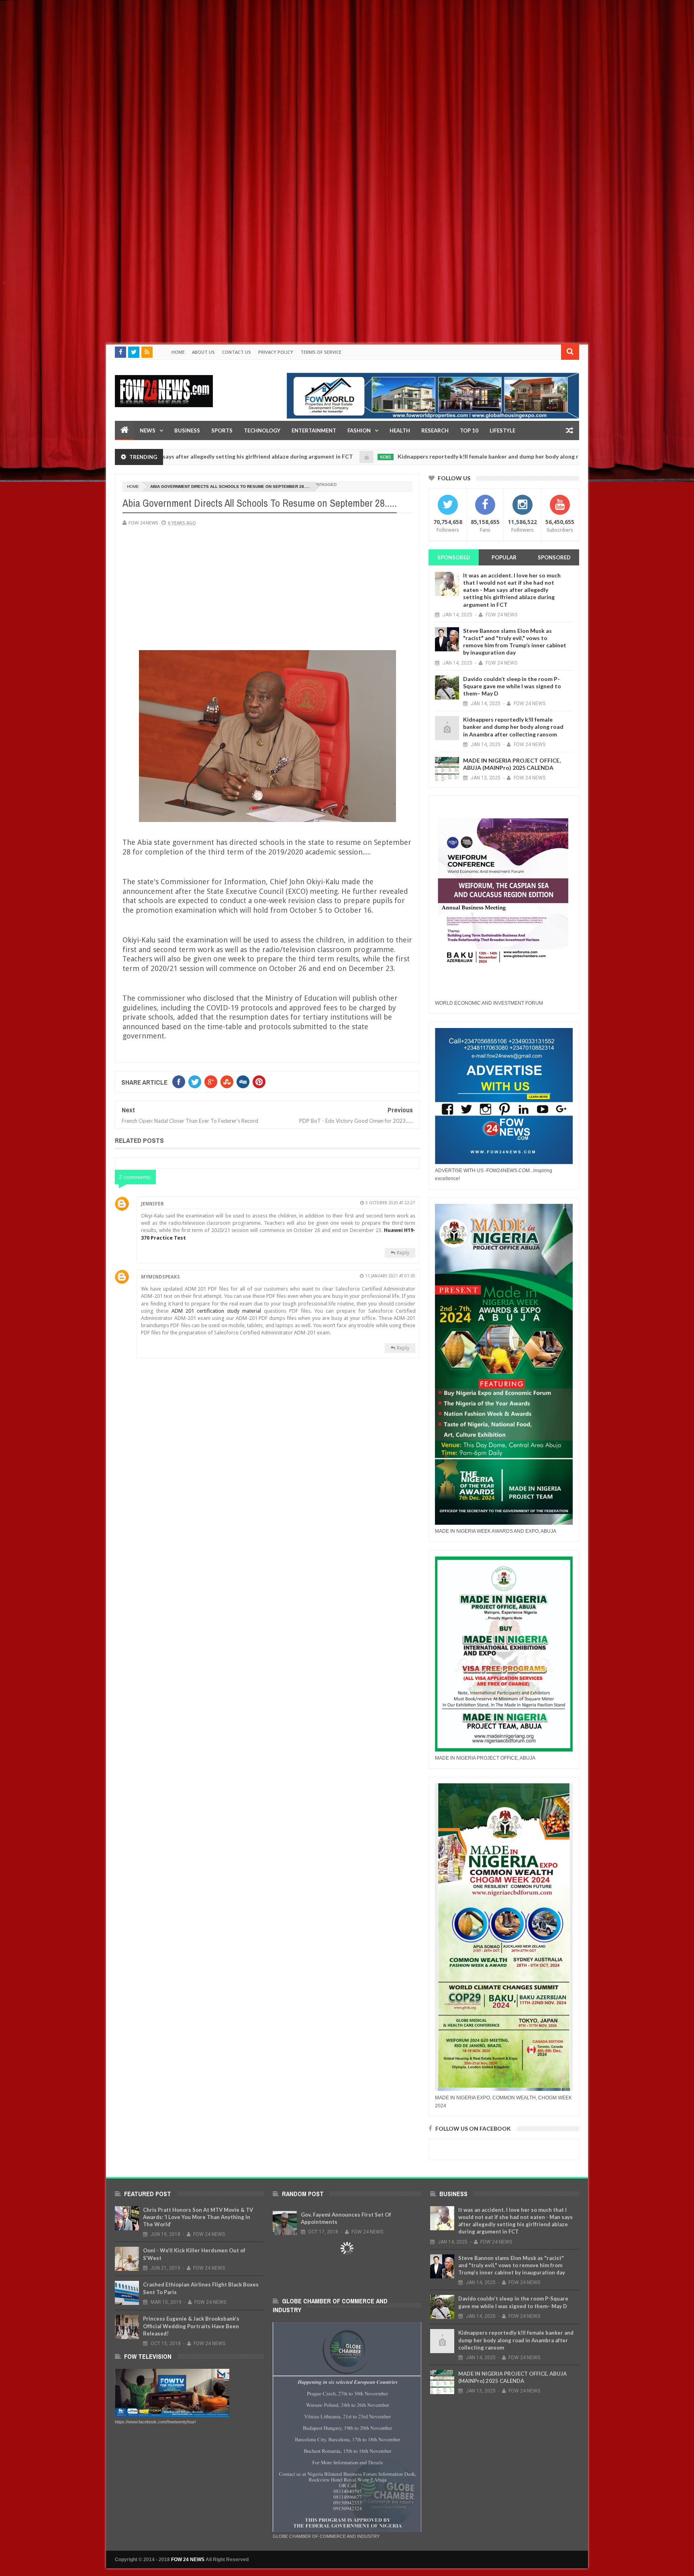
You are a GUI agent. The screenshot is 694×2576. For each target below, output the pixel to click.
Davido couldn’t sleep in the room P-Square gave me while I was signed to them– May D (512, 686)
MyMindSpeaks (160, 1277)
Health (400, 430)
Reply (403, 1253)
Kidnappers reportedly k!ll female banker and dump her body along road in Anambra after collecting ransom (453, 456)
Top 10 (469, 430)
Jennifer (152, 1204)
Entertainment (314, 430)
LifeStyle (502, 430)
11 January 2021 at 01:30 (390, 1276)
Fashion (359, 430)
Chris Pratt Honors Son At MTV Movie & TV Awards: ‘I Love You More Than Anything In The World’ (198, 2217)
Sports (222, 430)
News (148, 430)
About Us (203, 352)
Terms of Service (321, 352)
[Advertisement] (241, 56)
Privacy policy (276, 352)
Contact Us (237, 352)
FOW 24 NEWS (188, 2560)
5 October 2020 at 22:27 (390, 1203)
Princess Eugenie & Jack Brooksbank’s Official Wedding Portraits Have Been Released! (191, 2326)
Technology (262, 430)
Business (187, 430)
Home (178, 352)
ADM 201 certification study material (216, 1311)
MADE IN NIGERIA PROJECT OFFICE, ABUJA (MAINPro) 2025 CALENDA (512, 764)
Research (435, 430)
